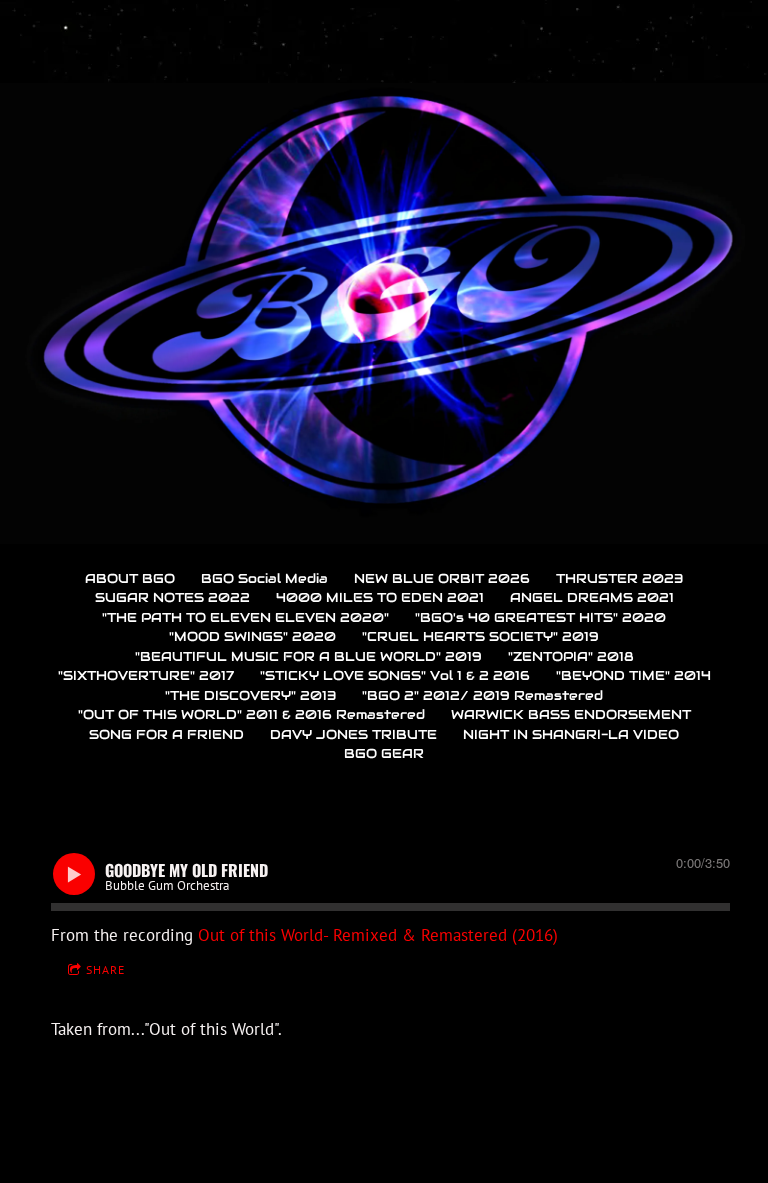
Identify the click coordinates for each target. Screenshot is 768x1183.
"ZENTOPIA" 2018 (571, 656)
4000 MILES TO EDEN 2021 (380, 597)
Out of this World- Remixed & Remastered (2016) (378, 935)
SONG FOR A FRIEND (166, 734)
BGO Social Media (264, 578)
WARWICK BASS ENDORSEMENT (571, 714)
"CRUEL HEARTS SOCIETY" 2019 (480, 636)
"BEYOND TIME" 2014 (633, 675)
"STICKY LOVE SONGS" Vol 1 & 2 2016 (395, 675)
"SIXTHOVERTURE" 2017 (146, 675)
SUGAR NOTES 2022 (172, 597)
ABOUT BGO (130, 578)
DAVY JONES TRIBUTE (353, 734)
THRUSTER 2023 (619, 578)
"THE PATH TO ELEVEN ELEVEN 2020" (245, 617)
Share (105, 969)
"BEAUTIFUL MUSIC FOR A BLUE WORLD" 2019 (308, 656)
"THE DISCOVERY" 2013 (250, 695)
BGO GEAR (384, 753)
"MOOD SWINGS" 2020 (252, 636)
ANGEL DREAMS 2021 (592, 597)
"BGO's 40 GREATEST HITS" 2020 (540, 617)
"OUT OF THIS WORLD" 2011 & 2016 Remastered (251, 714)
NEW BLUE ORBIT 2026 (442, 578)
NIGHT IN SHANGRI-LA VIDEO (571, 734)
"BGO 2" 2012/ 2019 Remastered (482, 695)
